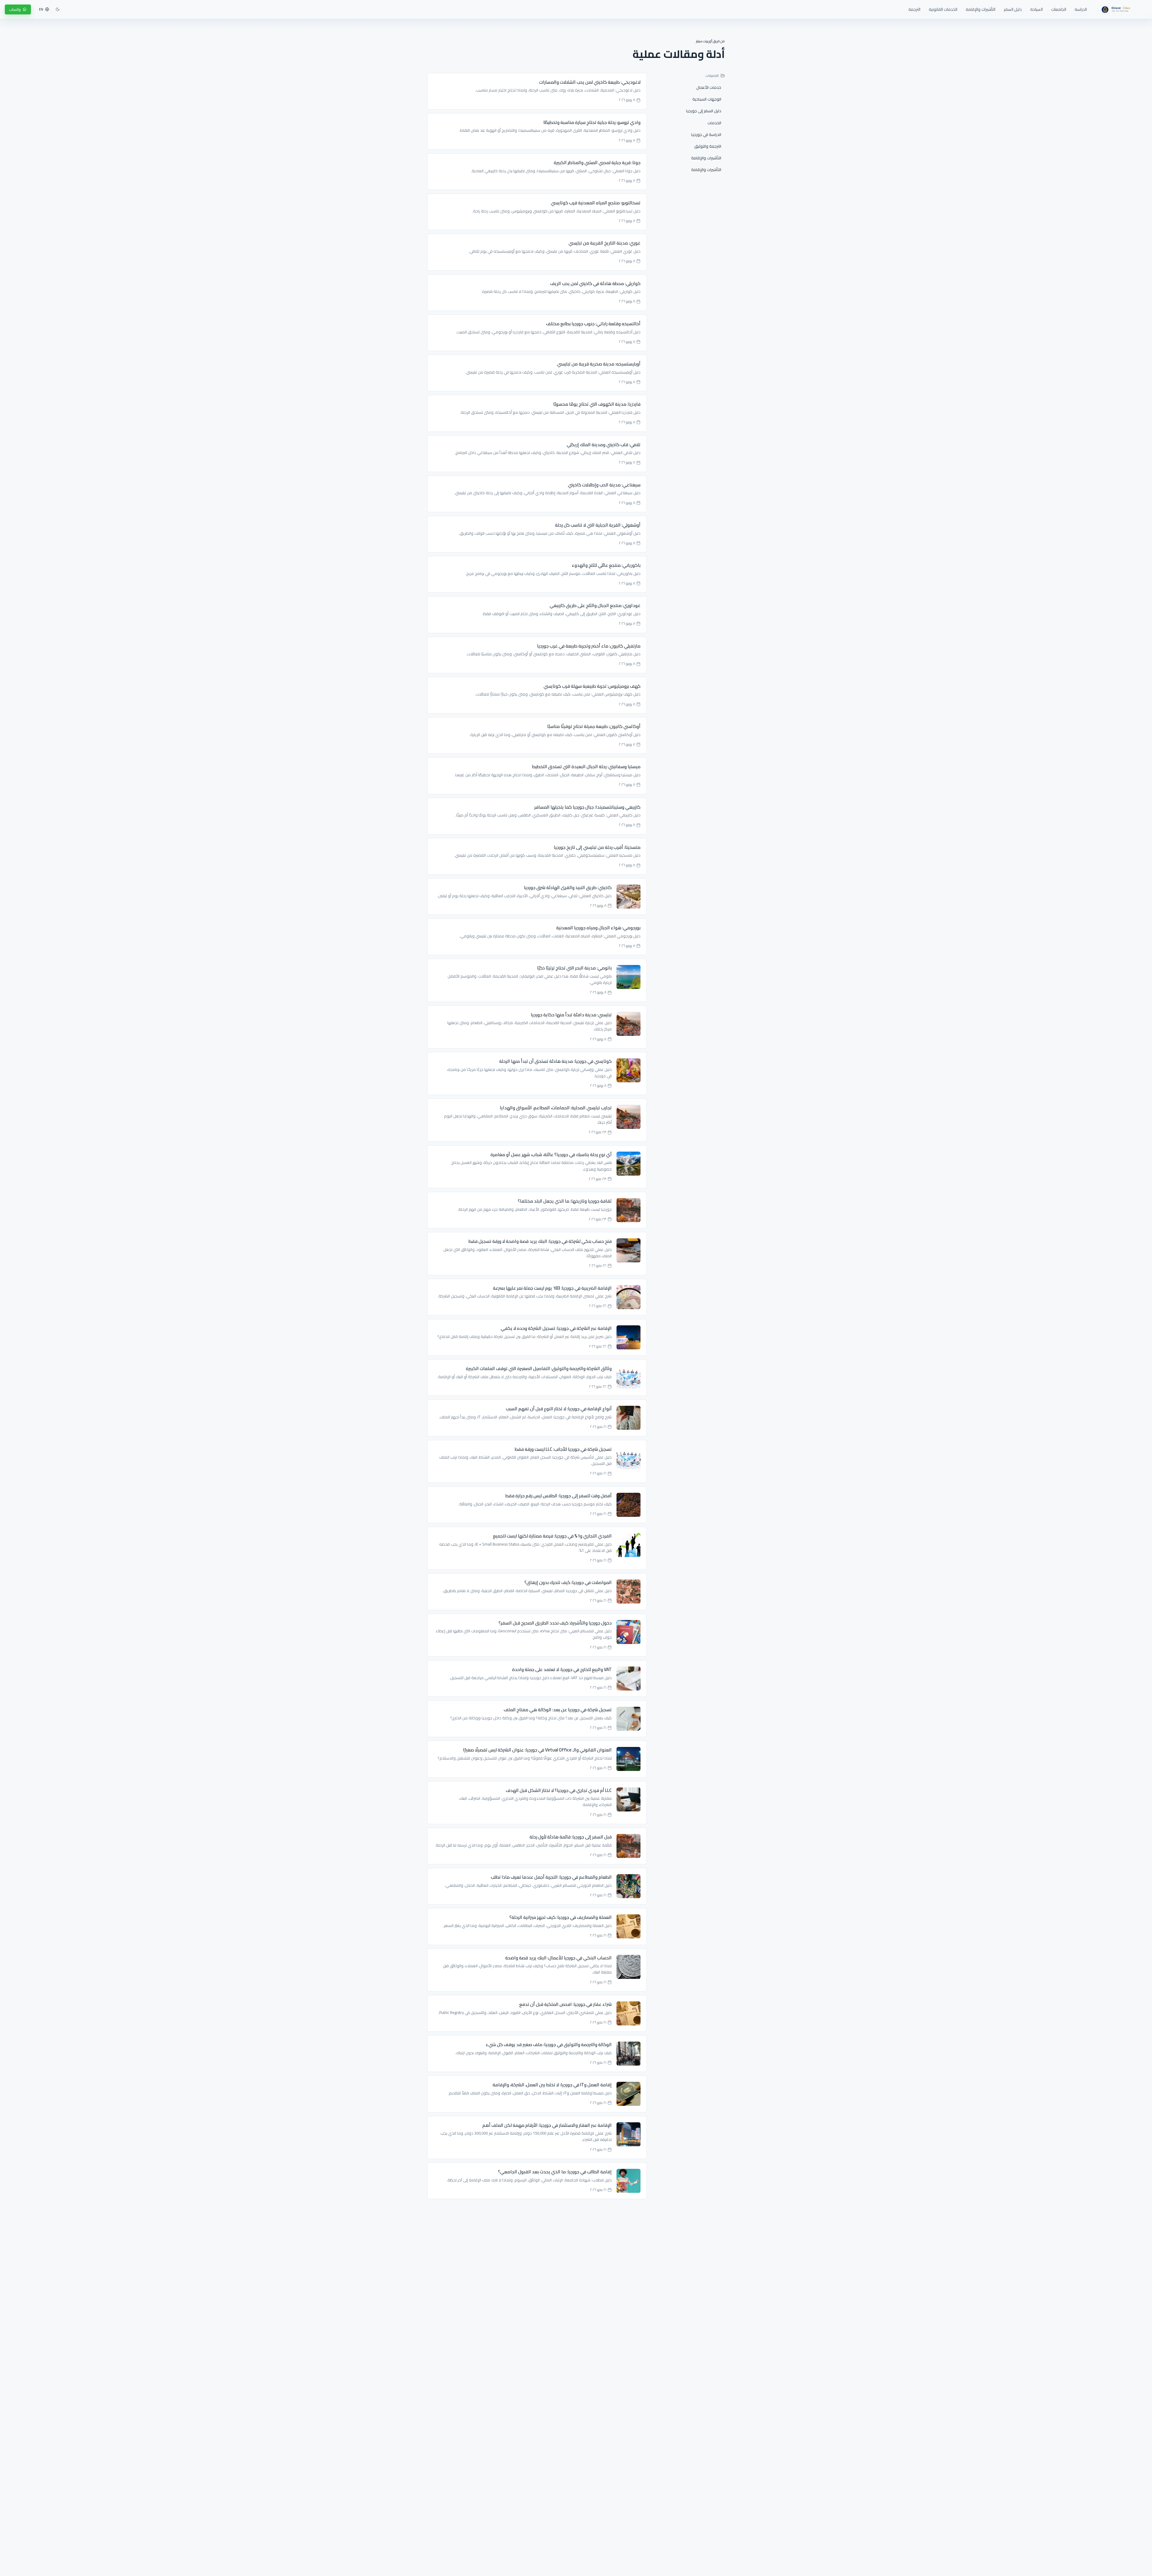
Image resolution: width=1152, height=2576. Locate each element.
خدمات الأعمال (709, 87)
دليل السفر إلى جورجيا (704, 111)
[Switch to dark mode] (58, 9)
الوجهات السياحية (707, 99)
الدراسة (1081, 9)
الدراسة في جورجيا (706, 134)
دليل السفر (1013, 9)
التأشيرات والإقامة (981, 9)
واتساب (15, 9)
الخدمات (714, 123)
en (41, 9)
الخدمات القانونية (943, 9)
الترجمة (914, 9)
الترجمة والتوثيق (708, 146)
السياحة (1036, 9)
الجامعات (1059, 9)
